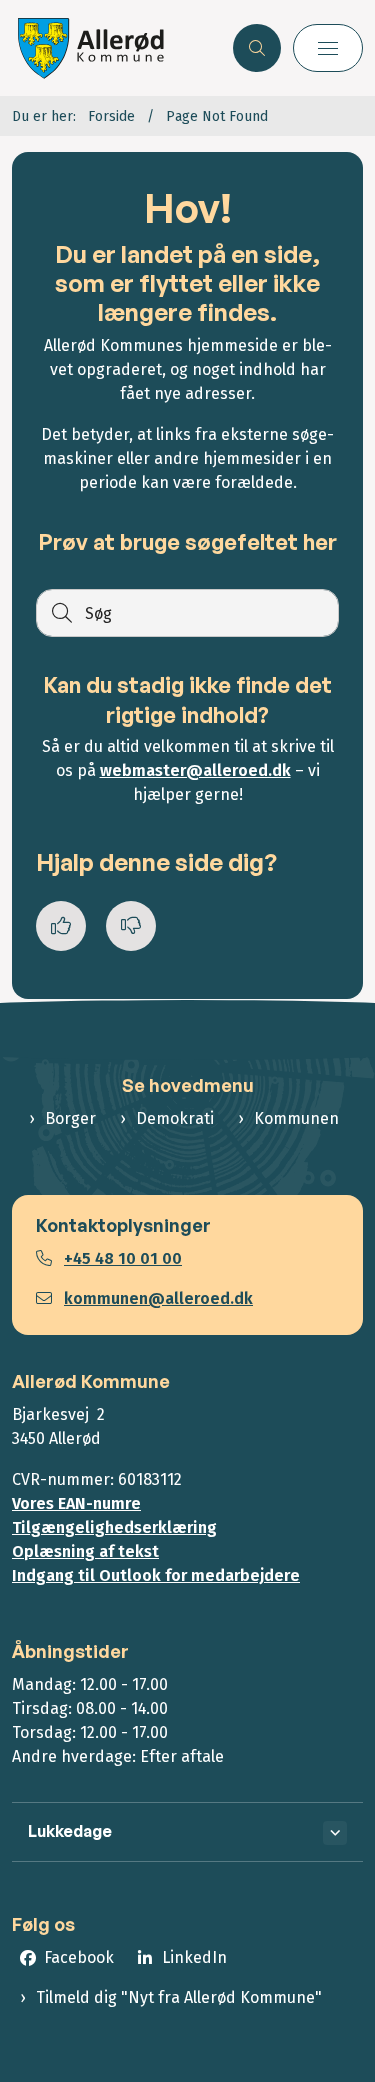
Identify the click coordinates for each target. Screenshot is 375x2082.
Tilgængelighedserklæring (114, 1527)
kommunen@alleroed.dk (158, 1298)
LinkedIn (194, 1957)
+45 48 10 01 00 (123, 1258)
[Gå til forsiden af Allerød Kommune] (116, 48)
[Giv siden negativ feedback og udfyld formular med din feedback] (131, 926)
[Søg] (60, 613)
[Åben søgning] (257, 48)
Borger (70, 1118)
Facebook (79, 1957)
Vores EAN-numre (76, 1503)
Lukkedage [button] (70, 1831)
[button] (328, 48)
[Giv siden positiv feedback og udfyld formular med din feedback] (61, 926)
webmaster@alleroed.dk (195, 770)
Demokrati (175, 1118)
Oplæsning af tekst (85, 1551)
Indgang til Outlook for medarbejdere (156, 1575)
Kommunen (296, 1118)
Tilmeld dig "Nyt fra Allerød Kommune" (179, 1997)
